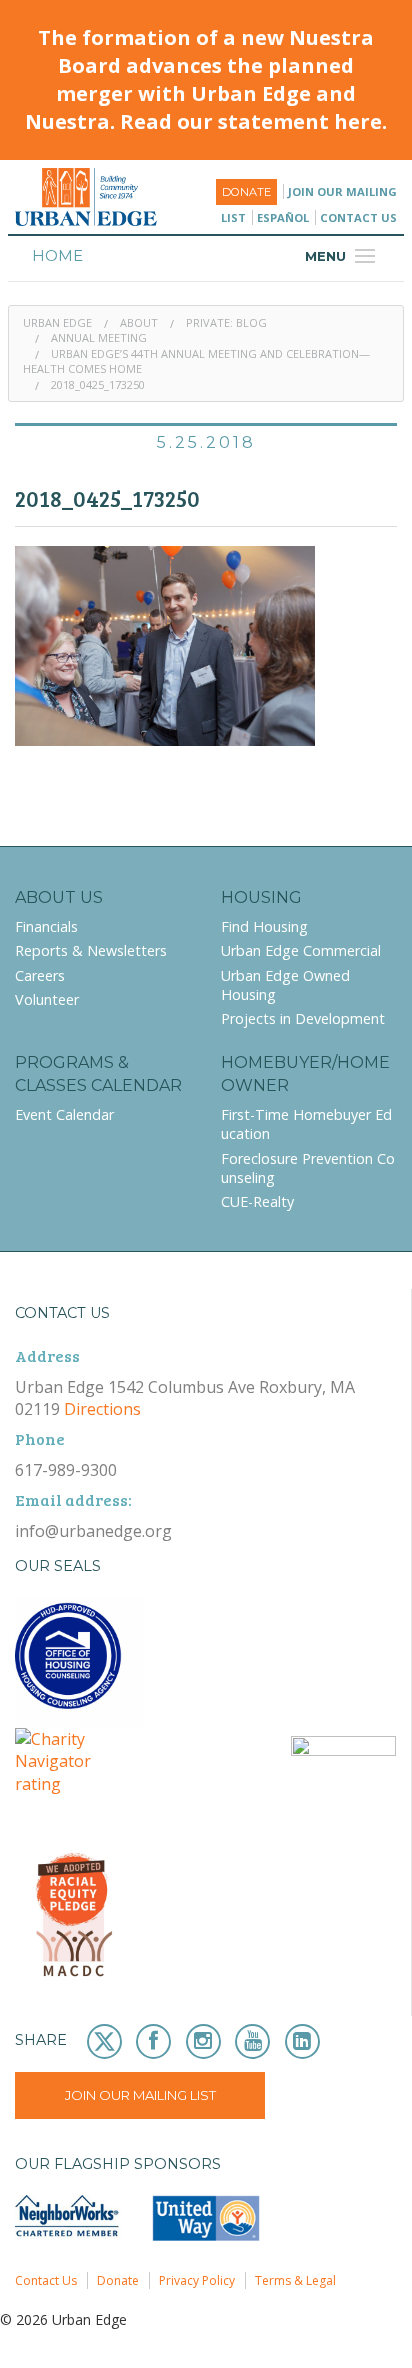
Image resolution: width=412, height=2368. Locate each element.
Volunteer (47, 999)
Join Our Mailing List (140, 2095)
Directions (102, 1409)
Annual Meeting (99, 337)
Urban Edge (57, 322)
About (139, 322)
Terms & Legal (295, 2280)
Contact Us (358, 217)
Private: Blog (226, 322)
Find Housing (264, 926)
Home (57, 255)
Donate (246, 192)
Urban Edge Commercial (301, 950)
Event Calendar (64, 1114)
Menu (343, 256)
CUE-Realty (257, 1201)
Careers (40, 975)
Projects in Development (303, 1018)
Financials (46, 926)
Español (283, 217)
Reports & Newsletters (91, 950)
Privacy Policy (197, 2280)
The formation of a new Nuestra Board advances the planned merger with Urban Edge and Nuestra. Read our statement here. (206, 79)
